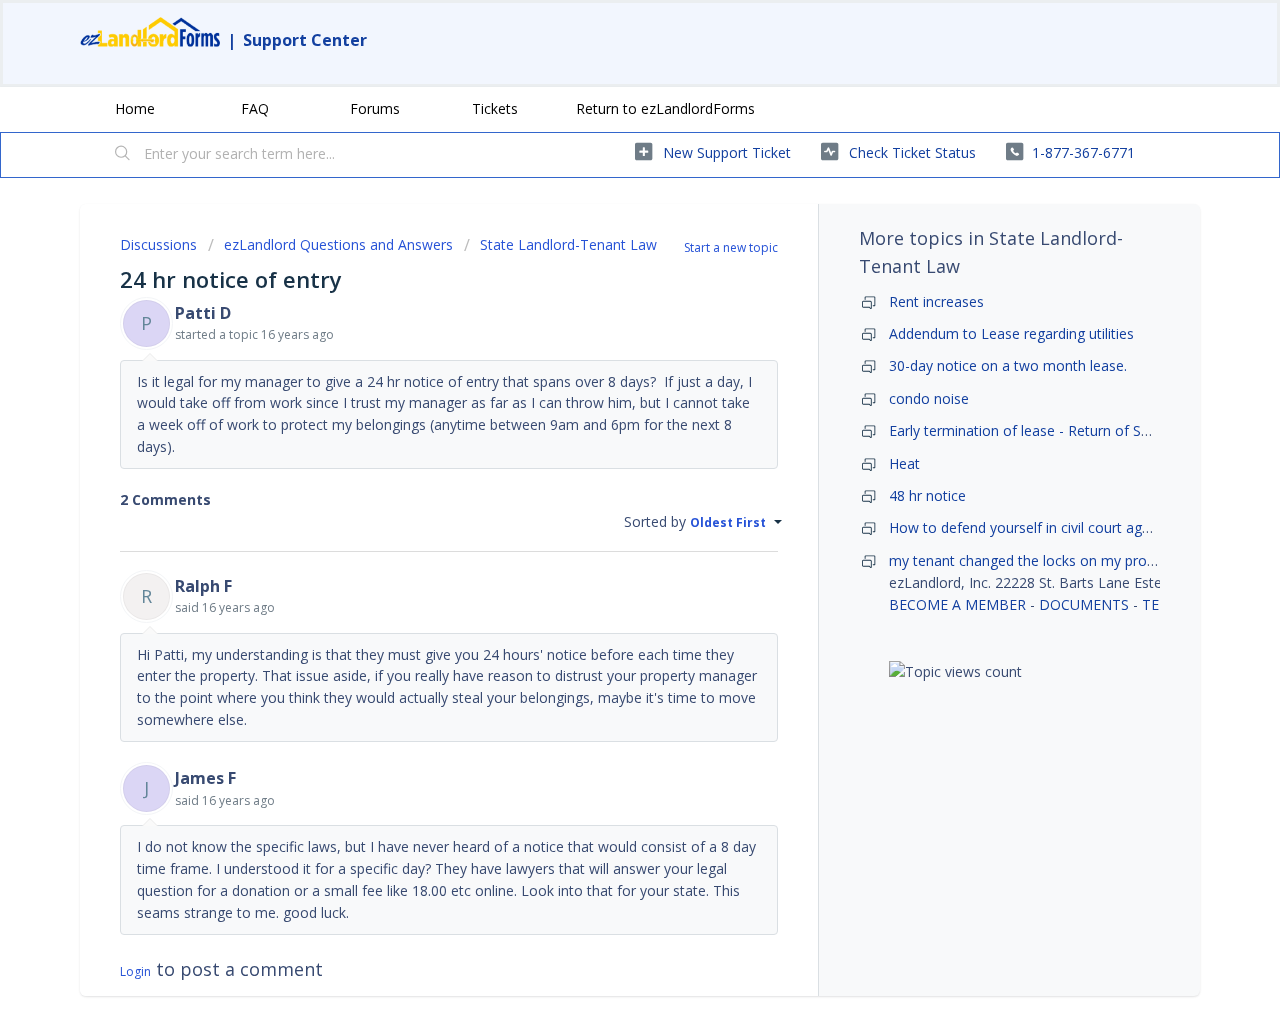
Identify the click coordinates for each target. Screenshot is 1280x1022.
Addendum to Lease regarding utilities (1011, 333)
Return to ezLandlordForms (665, 108)
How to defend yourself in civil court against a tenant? (1067, 527)
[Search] (123, 155)
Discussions (158, 244)
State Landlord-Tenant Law (568, 244)
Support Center (305, 40)
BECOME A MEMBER (957, 604)
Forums (375, 108)
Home (135, 108)
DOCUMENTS (1084, 604)
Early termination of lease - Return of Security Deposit (1064, 430)
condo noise (929, 398)
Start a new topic (731, 247)
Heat (904, 463)
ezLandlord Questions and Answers (338, 244)
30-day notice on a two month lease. (1008, 365)
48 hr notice (927, 495)
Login (135, 971)
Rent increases (936, 301)
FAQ (255, 108)
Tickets (495, 108)
